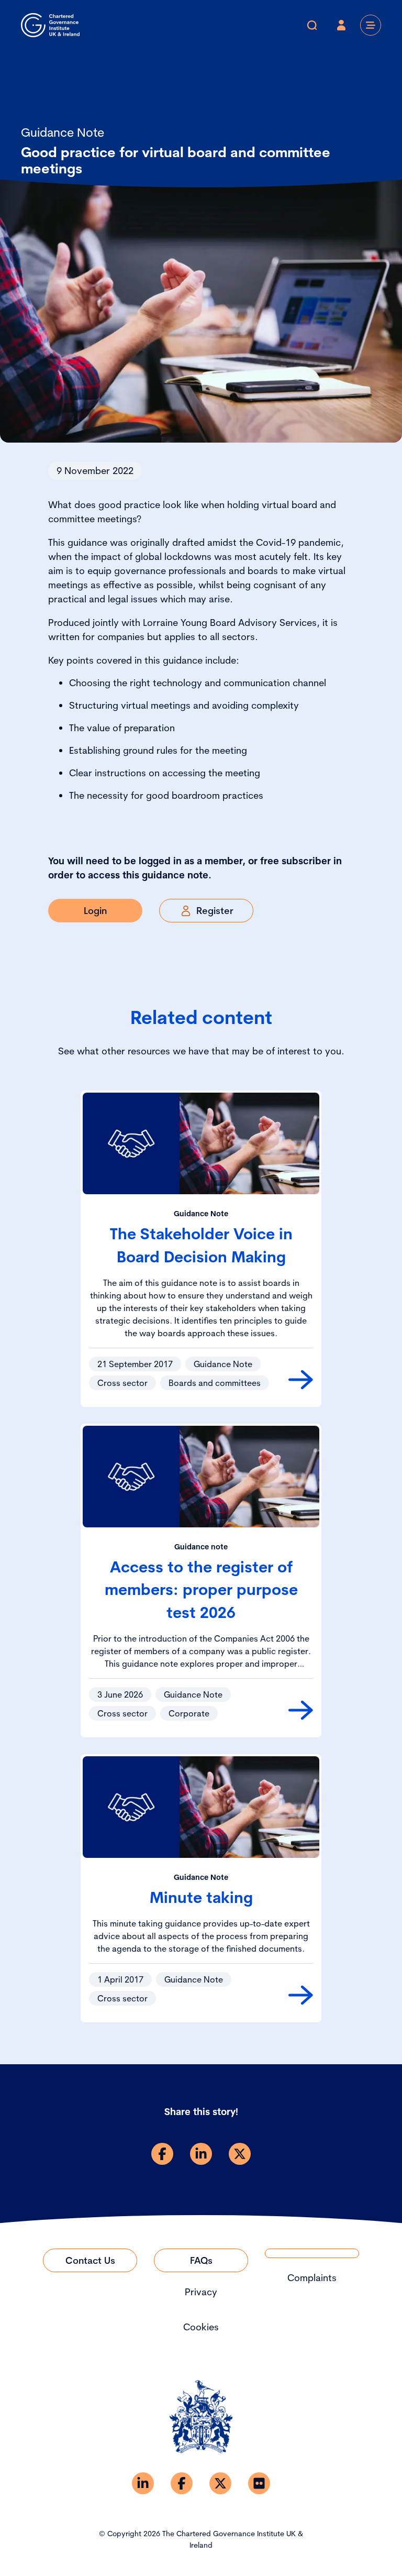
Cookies (201, 2327)
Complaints (312, 2278)
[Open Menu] (371, 25)
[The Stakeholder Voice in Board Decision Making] (301, 1380)
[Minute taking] (301, 1995)
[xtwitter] (240, 2154)
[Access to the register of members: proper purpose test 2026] (301, 1710)
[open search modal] (312, 25)
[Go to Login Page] (341, 25)
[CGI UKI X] (220, 2483)
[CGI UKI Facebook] (182, 2483)
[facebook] (162, 2154)
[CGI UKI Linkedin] (143, 2483)
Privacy (201, 2292)
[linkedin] (201, 2154)
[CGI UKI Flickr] (259, 2483)
